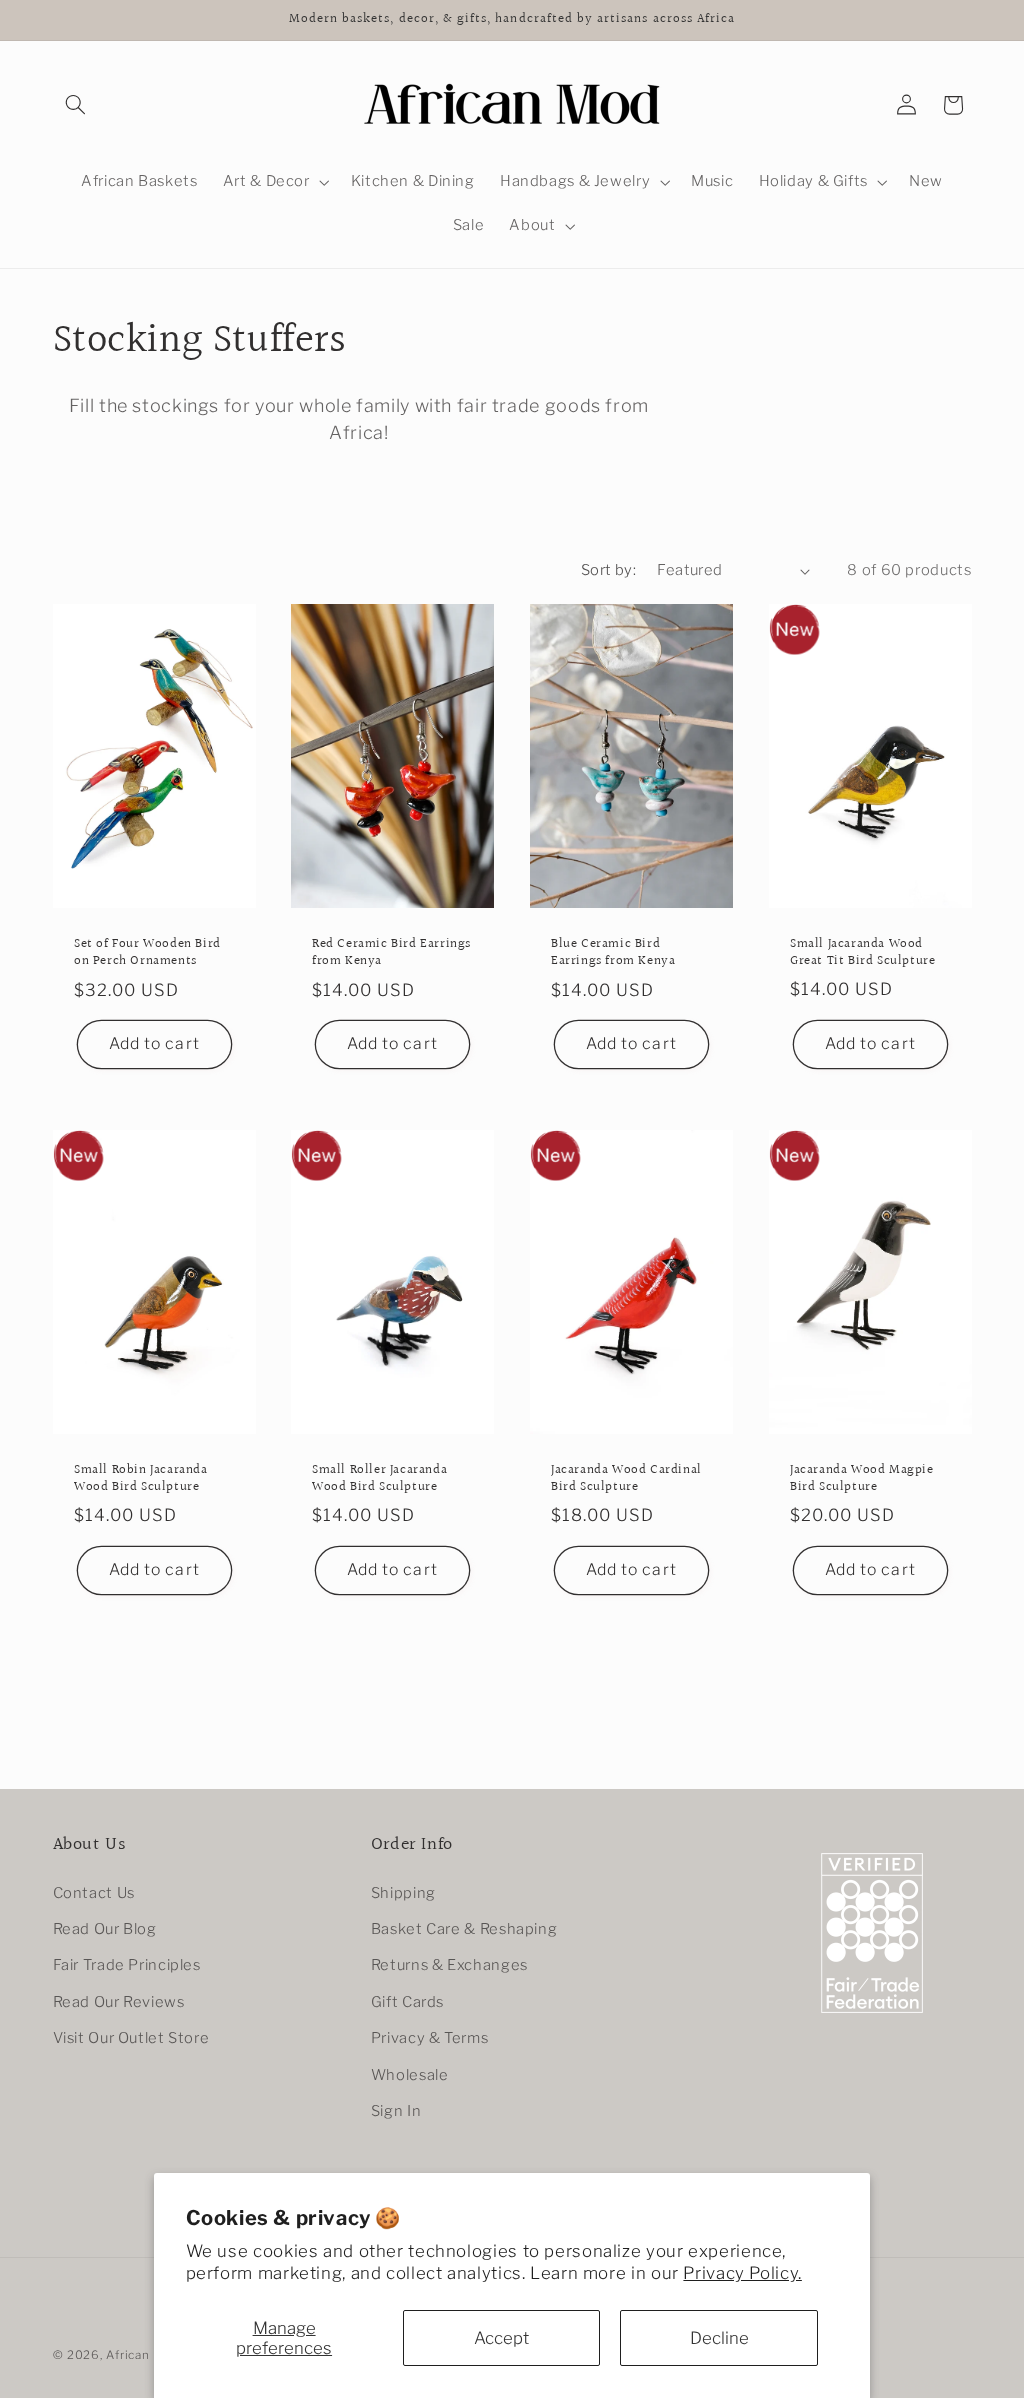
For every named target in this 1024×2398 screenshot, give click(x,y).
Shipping (403, 1893)
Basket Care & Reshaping (464, 1929)
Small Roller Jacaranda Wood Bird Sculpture (379, 1479)
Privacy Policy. (742, 2273)
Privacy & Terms (429, 2038)
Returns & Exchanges (449, 1965)
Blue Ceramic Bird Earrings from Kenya (613, 953)
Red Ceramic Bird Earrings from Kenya (391, 953)
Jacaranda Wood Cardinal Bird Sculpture (626, 1479)
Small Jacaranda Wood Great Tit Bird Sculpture (862, 953)
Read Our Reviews (119, 2002)
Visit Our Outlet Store (131, 2038)
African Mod (142, 2355)
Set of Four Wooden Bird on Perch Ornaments (147, 953)
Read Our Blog (105, 1929)
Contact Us (94, 1893)
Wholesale (410, 2075)
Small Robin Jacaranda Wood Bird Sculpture (141, 1479)
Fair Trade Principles (127, 1965)
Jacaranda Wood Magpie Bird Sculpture (862, 1479)
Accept (501, 2338)
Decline (719, 2338)
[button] (76, 105)
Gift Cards (407, 2002)
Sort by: (608, 570)
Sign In (396, 2111)
